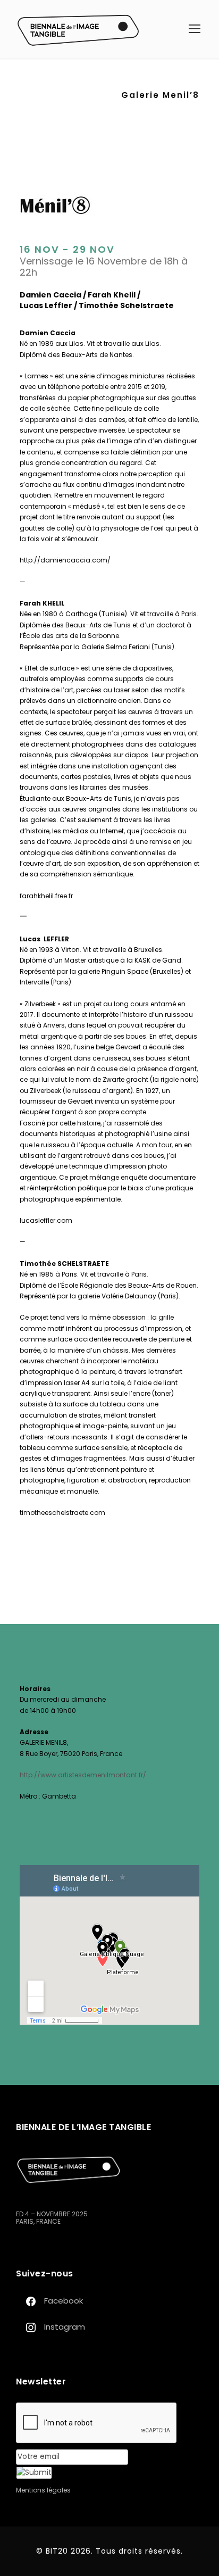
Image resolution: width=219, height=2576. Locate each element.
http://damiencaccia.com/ (65, 560)
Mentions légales (43, 2490)
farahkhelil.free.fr (46, 896)
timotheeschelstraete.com (62, 1513)
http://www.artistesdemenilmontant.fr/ (83, 1775)
